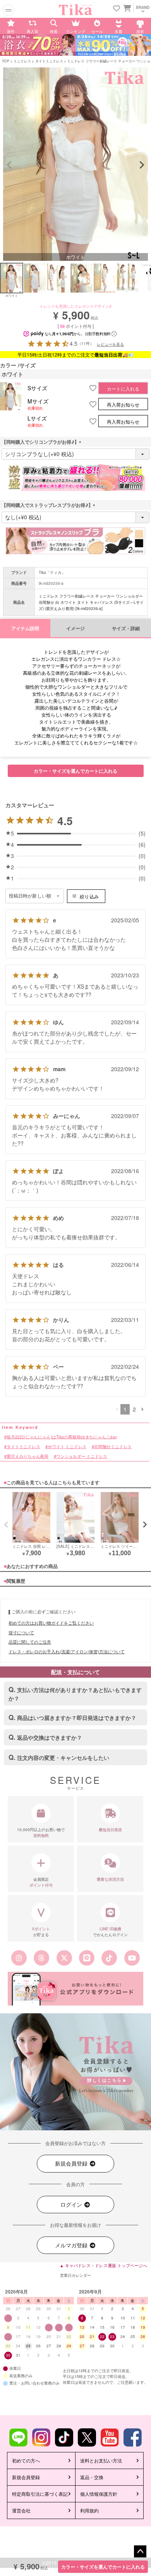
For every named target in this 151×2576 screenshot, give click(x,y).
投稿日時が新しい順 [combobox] (30, 896)
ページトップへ (140, 2552)
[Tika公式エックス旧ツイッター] (64, 1958)
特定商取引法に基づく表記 (40, 2494)
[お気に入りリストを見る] (117, 9)
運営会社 (21, 2510)
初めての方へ (26, 2460)
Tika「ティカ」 (52, 572)
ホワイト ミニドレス (67, 1447)
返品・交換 (92, 2477)
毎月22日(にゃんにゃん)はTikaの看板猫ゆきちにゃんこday (62, 1437)
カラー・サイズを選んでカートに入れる (103, 2567)
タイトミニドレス (49, 61)
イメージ (75, 628)
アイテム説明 (25, 628)
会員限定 (41, 1882)
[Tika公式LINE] (87, 1958)
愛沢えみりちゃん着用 (27, 1456)
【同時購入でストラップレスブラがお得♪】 (50, 505)
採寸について (21, 1632)
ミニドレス (22, 61)
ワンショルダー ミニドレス (82, 1456)
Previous (9, 165)
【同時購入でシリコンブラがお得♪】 (43, 442)
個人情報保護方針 (99, 2494)
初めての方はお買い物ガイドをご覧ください (51, 1623)
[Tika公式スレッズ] (41, 1958)
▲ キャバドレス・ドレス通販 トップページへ (103, 2265)
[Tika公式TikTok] (109, 1958)
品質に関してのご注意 (30, 1642)
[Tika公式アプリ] (75, 1989)
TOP (6, 61)
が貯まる (41, 1932)
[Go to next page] (142, 1409)
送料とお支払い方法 (101, 2460)
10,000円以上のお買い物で (41, 1832)
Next (142, 165)
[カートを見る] (126, 8)
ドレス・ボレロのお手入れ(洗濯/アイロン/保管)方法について (67, 1651)
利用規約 (89, 2510)
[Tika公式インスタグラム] (19, 1958)
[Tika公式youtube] (132, 1958)
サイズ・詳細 (126, 628)
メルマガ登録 (72, 2245)
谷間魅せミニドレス (113, 1447)
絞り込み (89, 896)
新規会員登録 (72, 2163)
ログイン (72, 2204)
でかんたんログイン (110, 1932)
